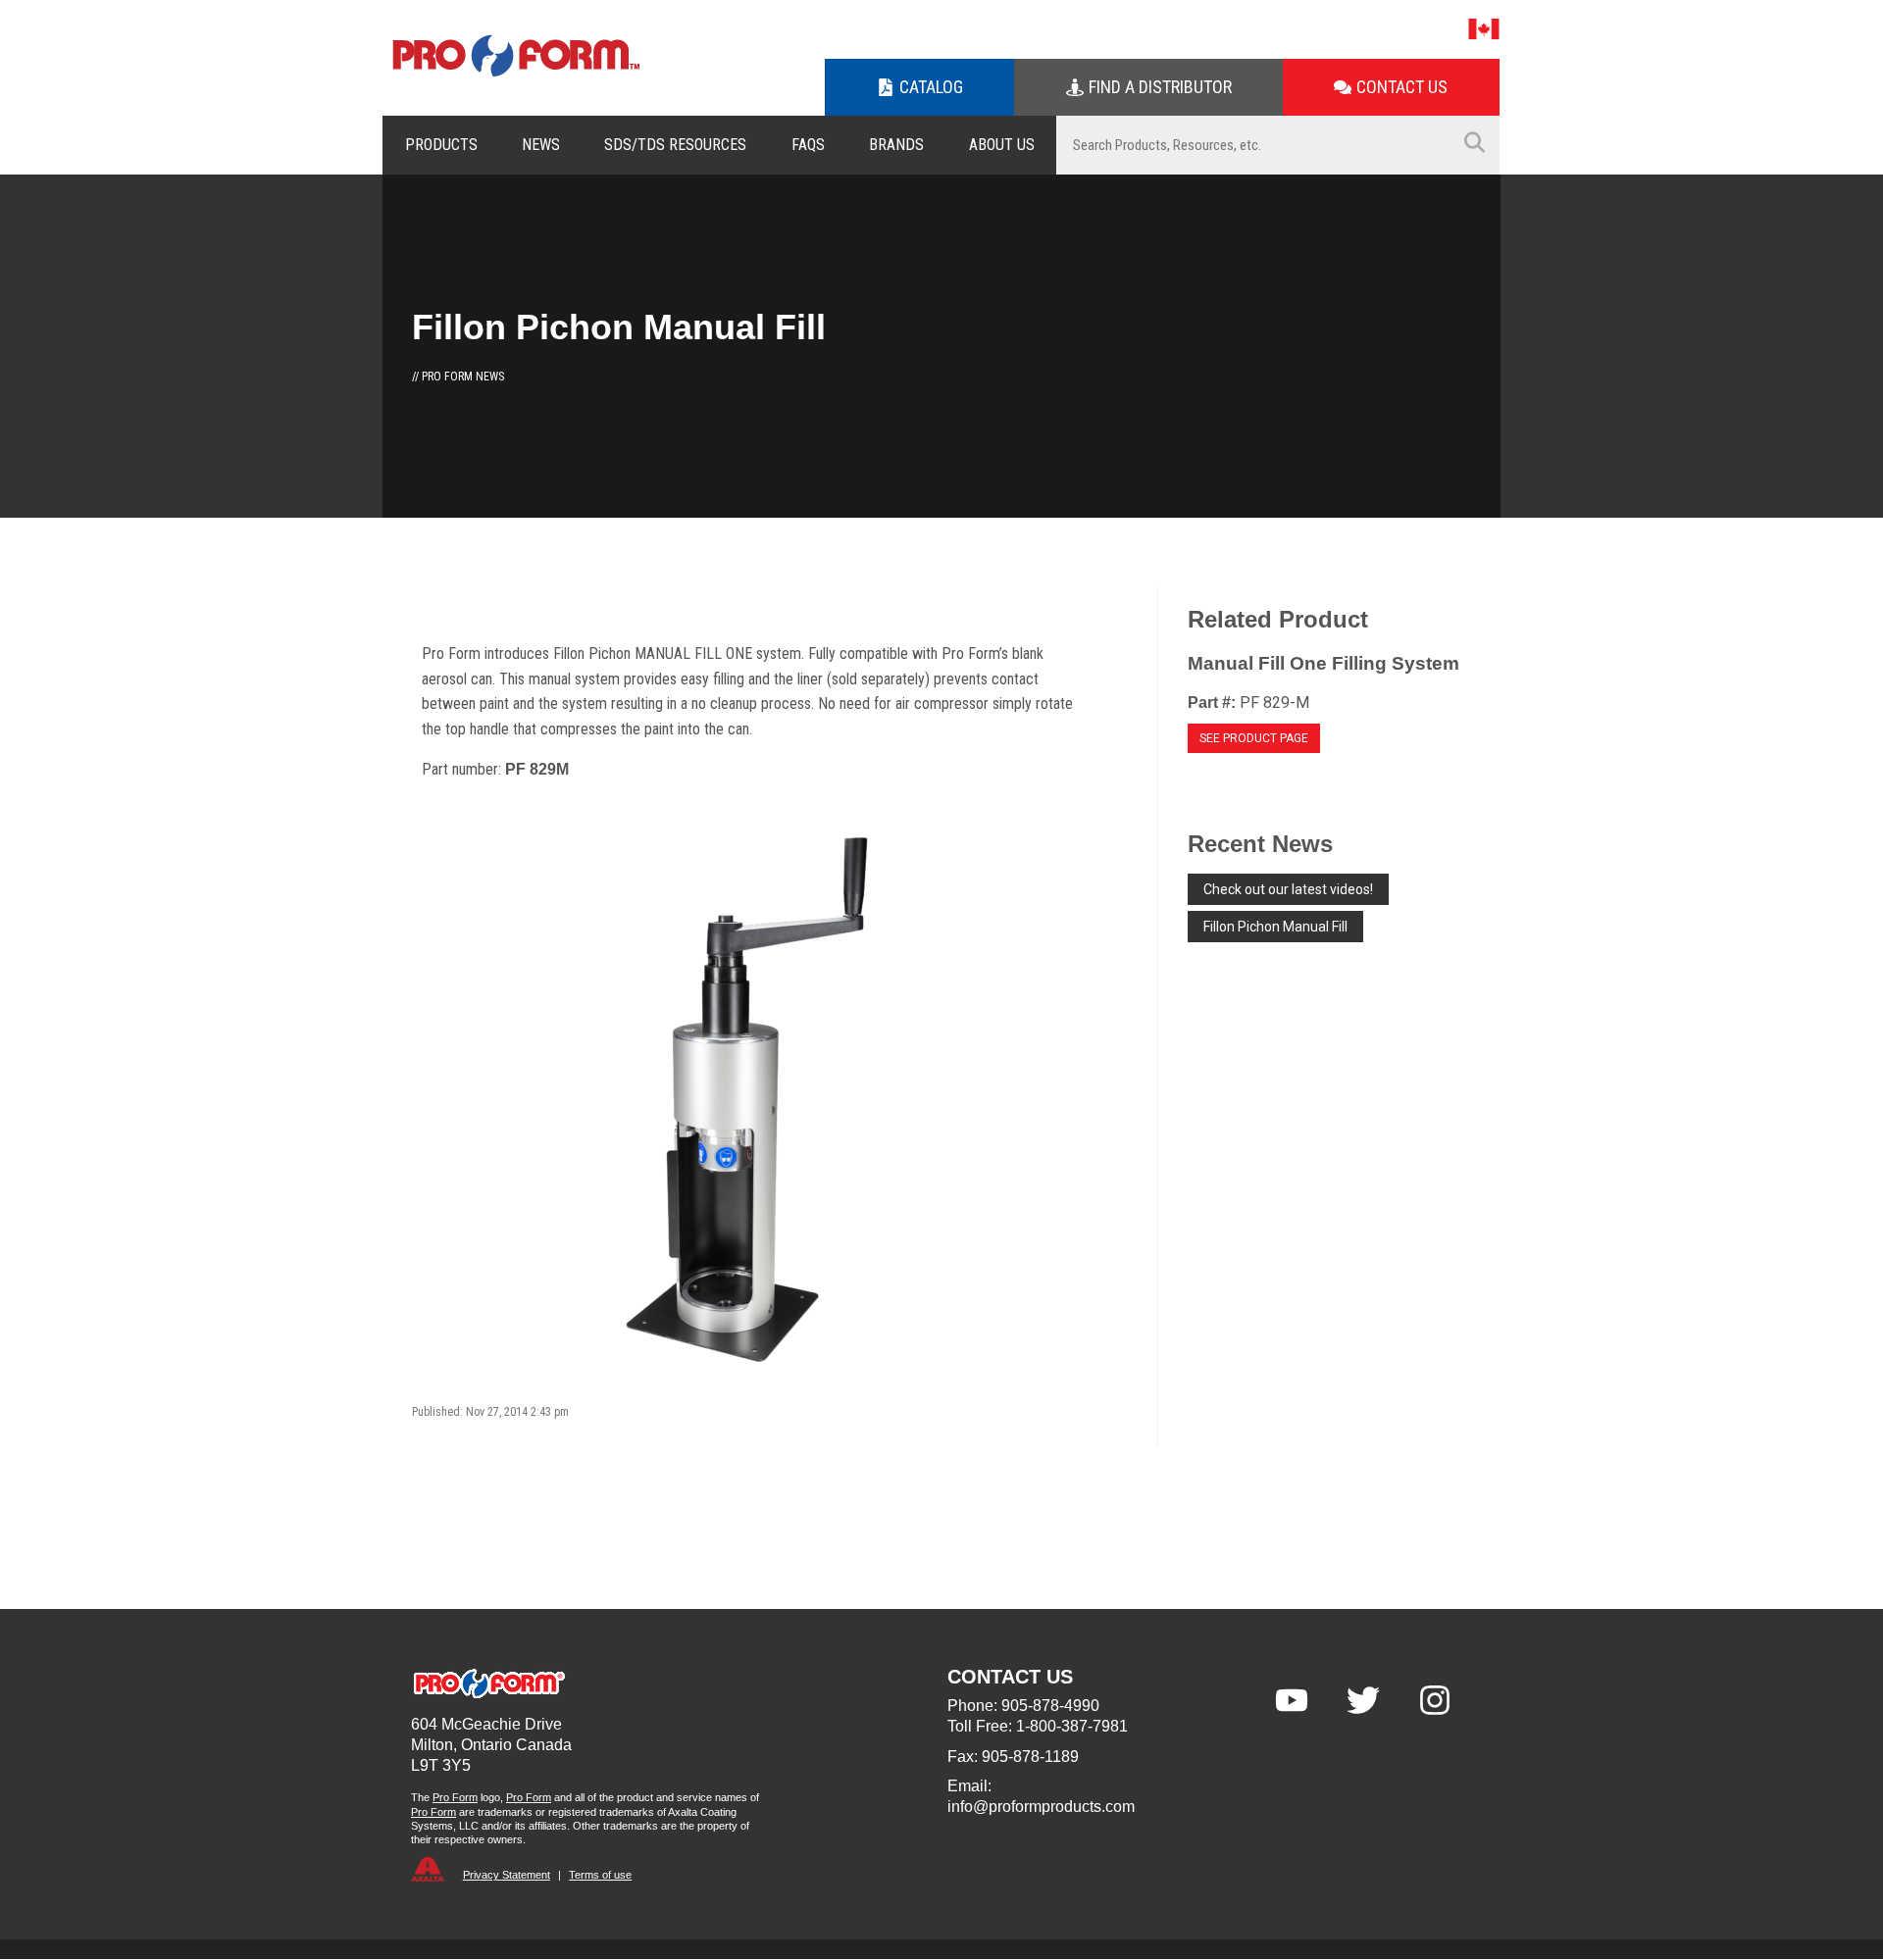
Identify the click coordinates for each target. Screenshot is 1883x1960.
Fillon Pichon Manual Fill (1275, 927)
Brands (896, 145)
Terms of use (600, 1875)
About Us (1002, 145)
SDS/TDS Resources (675, 145)
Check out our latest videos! (1288, 889)
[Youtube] (1292, 1700)
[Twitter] (1363, 1700)
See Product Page (1254, 738)
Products (441, 145)
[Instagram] (1435, 1700)
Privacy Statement (507, 1875)
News (541, 145)
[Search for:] (1253, 145)
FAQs (808, 145)
